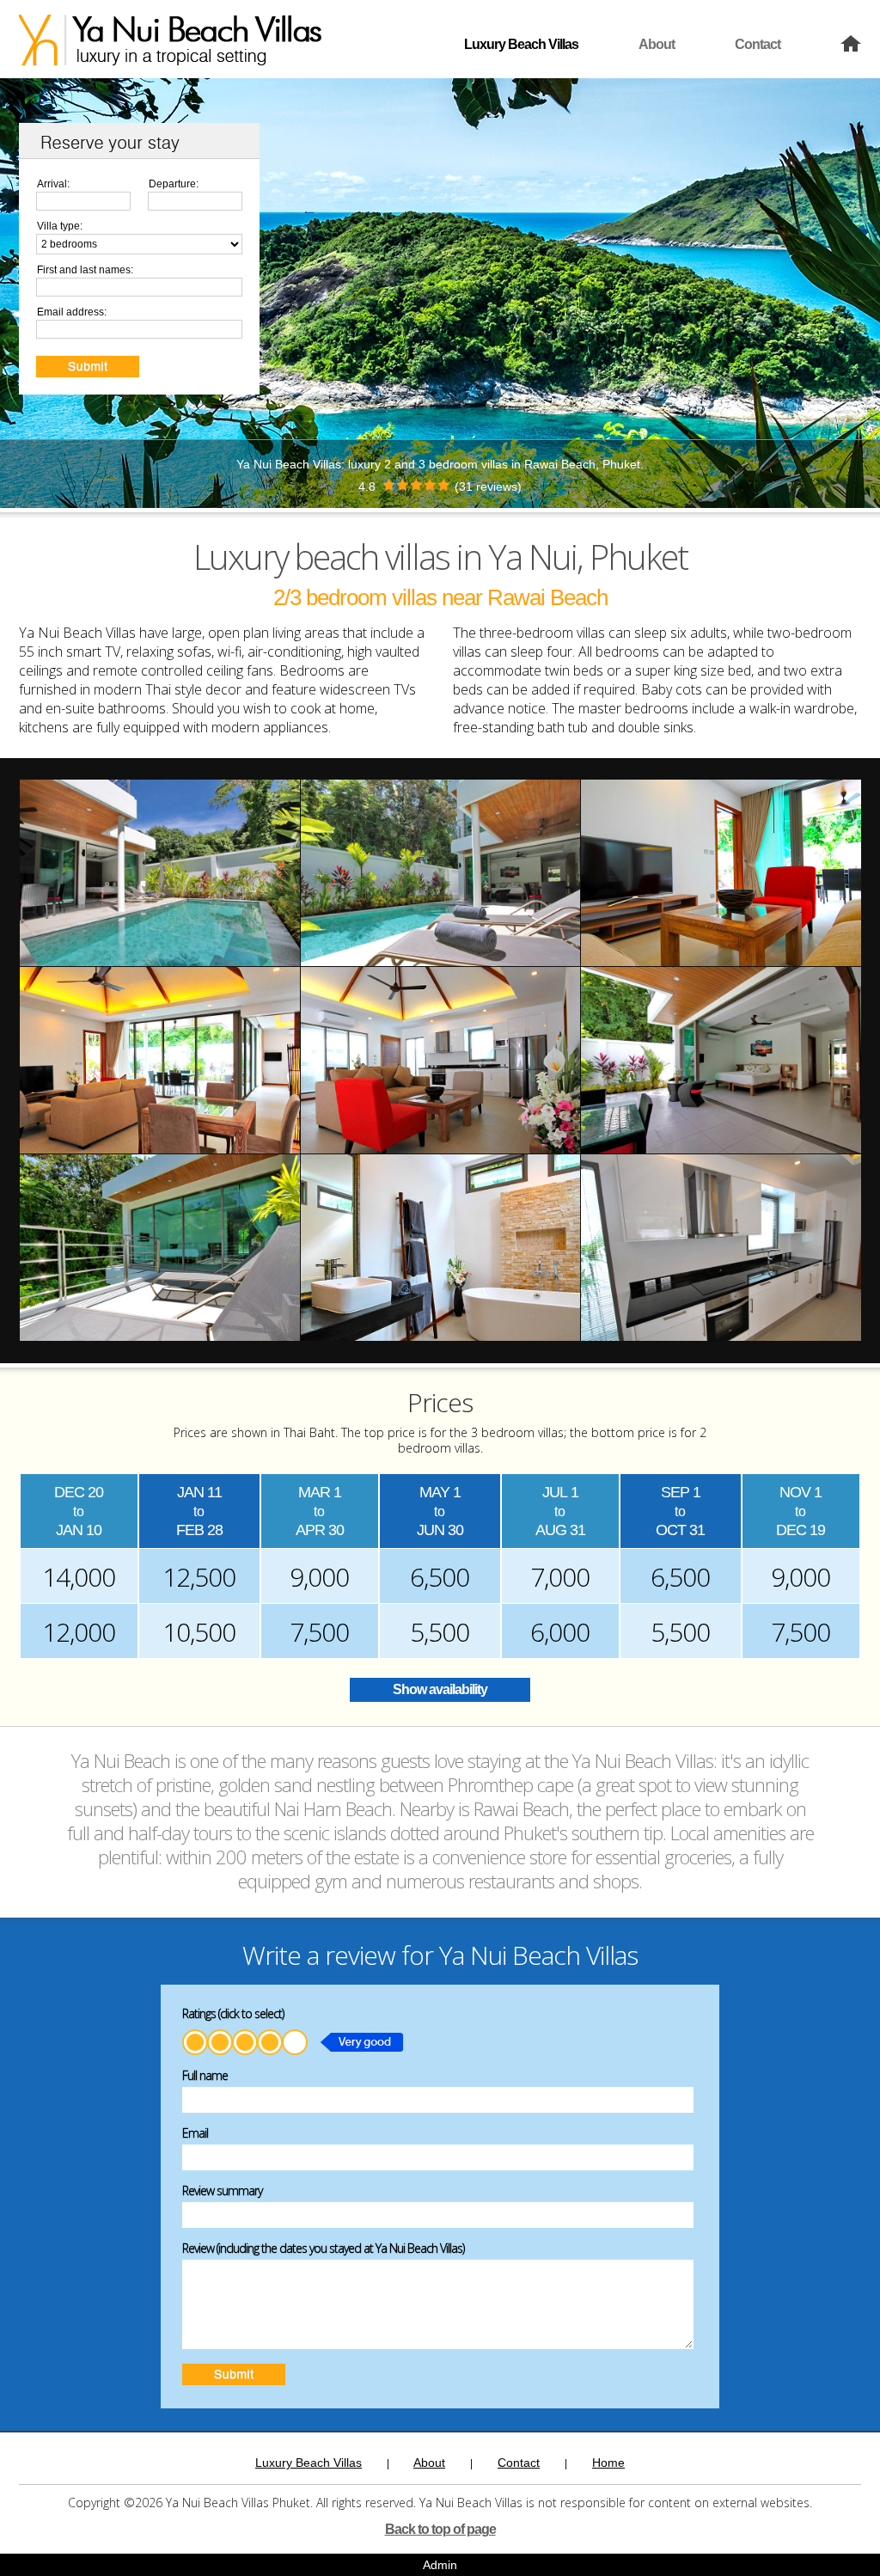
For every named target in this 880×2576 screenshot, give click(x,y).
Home (608, 2463)
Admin (440, 2565)
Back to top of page (440, 2529)
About (657, 44)
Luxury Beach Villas (521, 44)
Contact (758, 44)
